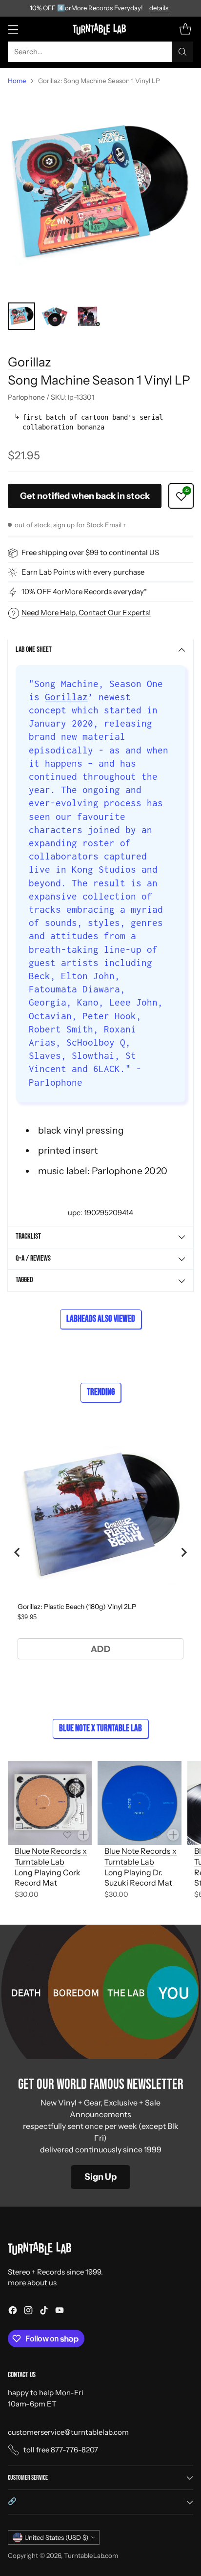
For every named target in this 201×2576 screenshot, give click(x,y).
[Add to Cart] (83, 1835)
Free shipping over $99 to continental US (90, 552)
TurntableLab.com (91, 2555)
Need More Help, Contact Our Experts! (86, 612)
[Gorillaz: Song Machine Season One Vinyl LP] (100, 194)
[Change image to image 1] (21, 316)
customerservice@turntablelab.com (68, 2432)
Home (17, 81)
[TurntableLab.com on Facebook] (13, 2312)
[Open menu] (13, 29)
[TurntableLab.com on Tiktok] (44, 2312)
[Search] (182, 52)
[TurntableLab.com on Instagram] (28, 2312)
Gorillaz (30, 362)
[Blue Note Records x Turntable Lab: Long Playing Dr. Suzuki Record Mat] (140, 1803)
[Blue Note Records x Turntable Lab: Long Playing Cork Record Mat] (50, 1803)
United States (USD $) (56, 2537)
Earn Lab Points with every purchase (83, 572)
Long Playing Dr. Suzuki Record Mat (138, 1878)
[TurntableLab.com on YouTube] (60, 2312)
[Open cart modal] (185, 29)
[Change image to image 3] (88, 316)
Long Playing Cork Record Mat (48, 1878)
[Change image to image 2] (55, 316)
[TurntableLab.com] (101, 29)
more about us (32, 2283)
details (159, 8)
